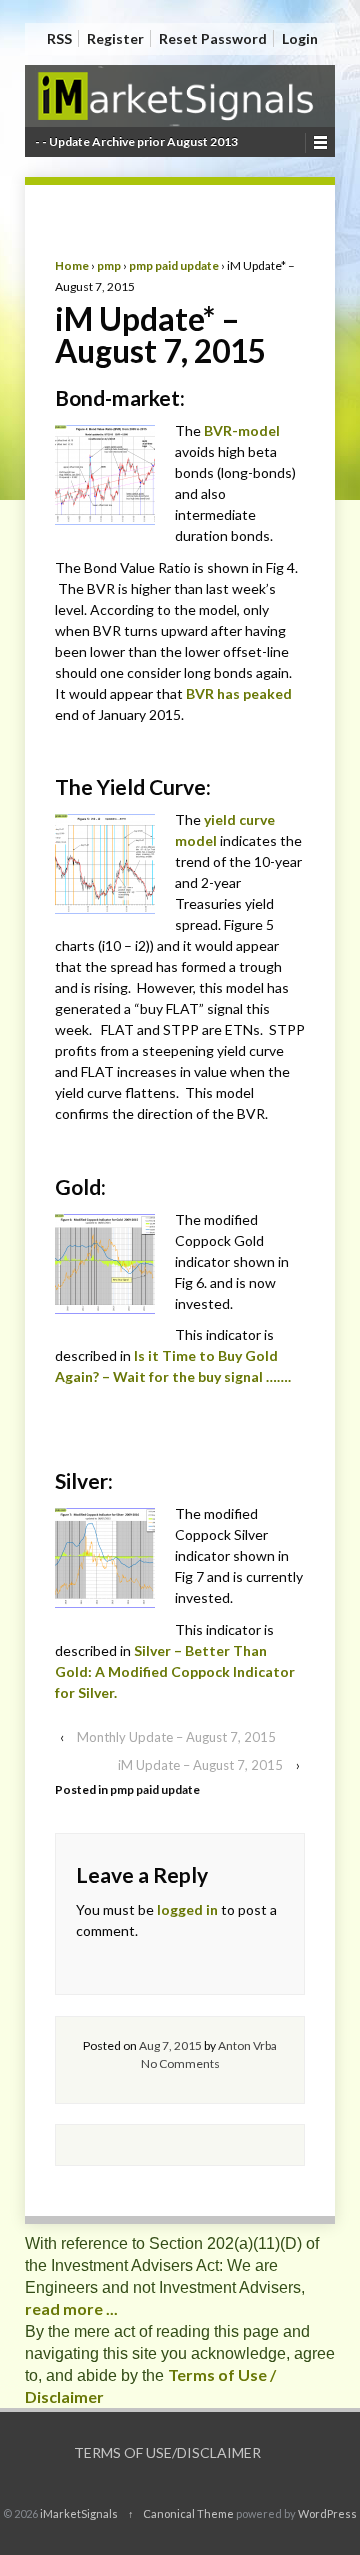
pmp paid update (174, 265)
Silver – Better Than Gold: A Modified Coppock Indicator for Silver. (175, 1671)
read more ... (71, 2308)
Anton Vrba (247, 2045)
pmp (109, 265)
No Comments (180, 2063)
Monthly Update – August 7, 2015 (176, 1737)
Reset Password (213, 38)
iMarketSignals (79, 2513)
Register (115, 38)
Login (300, 38)
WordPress (327, 2513)
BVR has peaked (239, 693)
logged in (187, 1909)
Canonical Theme (188, 2513)
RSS (59, 38)
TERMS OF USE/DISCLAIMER (167, 2452)
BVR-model (242, 430)
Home (72, 265)
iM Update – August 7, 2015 (200, 1765)
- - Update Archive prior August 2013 (136, 141)
